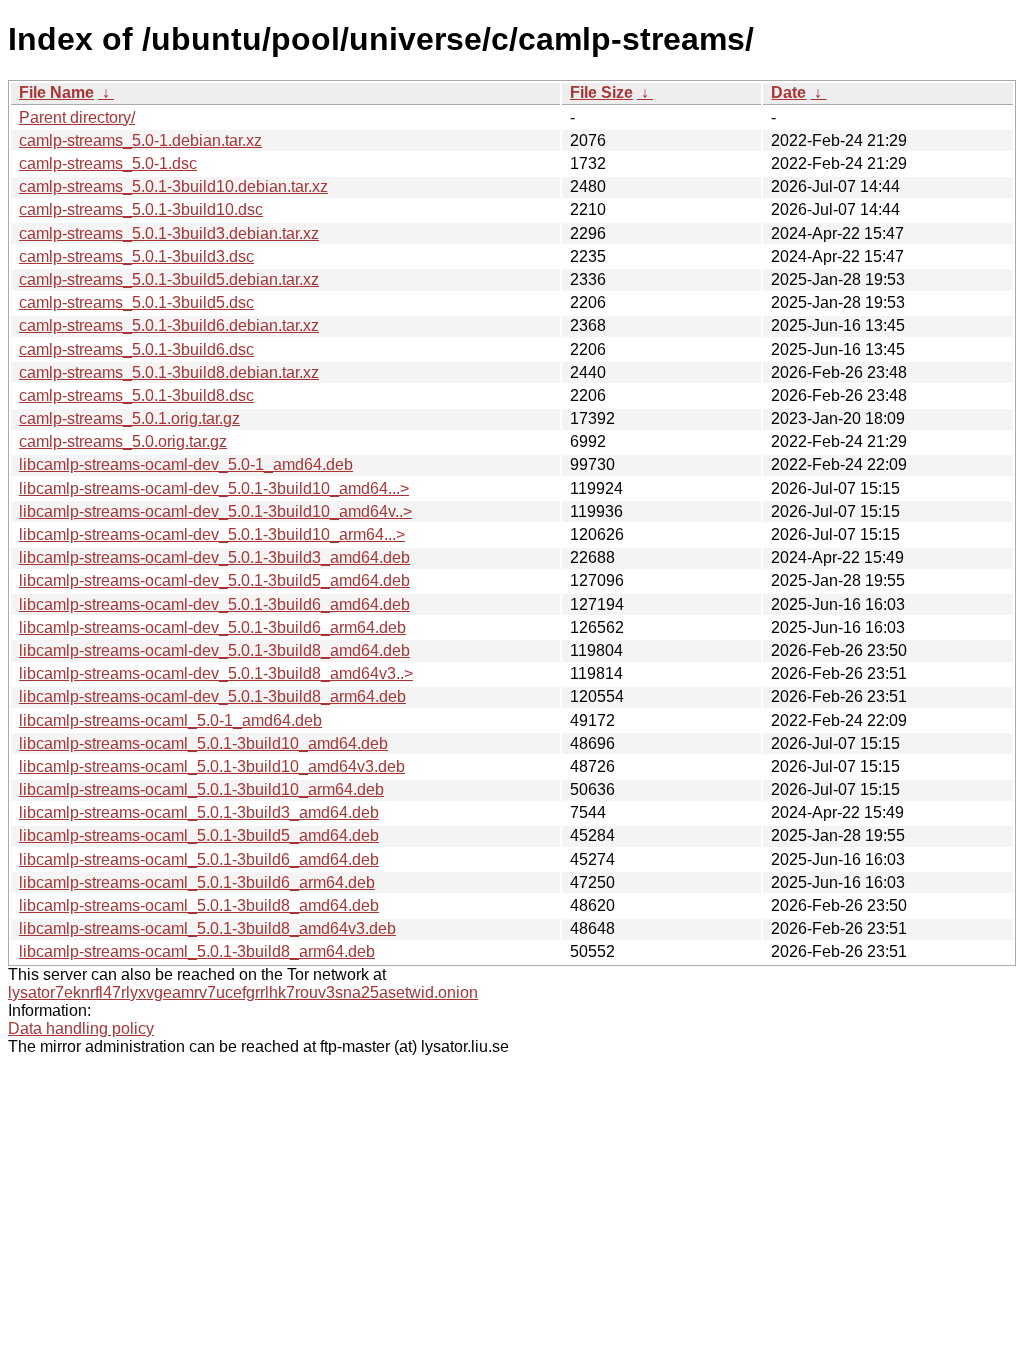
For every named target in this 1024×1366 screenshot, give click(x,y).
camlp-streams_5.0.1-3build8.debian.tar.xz (169, 372)
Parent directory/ (77, 117)
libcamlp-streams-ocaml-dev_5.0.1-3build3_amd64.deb (214, 557)
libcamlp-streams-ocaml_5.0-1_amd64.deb (170, 720)
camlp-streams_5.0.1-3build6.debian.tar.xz (169, 325)
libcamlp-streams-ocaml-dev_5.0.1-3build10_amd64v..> (215, 511)
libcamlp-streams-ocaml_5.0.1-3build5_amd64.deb (199, 835)
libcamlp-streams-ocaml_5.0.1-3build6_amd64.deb (199, 859)
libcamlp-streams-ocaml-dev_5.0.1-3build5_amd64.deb (214, 580)
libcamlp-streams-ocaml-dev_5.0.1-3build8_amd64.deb (214, 650)
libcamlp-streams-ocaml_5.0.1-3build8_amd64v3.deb (207, 928)
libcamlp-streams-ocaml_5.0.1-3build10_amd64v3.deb (212, 766)
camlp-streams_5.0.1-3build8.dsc (136, 395)
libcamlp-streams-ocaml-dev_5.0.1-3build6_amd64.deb (214, 604)
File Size (601, 92)
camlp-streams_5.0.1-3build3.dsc (136, 256)
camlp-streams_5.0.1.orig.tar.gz (129, 418)
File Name (56, 92)
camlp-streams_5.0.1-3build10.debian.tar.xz (173, 186)
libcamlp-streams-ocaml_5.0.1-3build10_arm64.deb (201, 789)
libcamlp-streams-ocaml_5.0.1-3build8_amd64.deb (199, 905)
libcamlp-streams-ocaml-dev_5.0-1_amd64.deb (186, 464)
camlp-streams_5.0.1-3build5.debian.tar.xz (169, 279)
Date (788, 92)
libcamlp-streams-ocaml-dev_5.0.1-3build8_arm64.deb (212, 696)
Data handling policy (81, 1028)
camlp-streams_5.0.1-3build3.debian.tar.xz (169, 233)
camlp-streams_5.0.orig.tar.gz (123, 441)
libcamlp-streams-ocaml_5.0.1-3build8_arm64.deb (197, 951)
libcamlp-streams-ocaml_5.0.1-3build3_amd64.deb (199, 812)
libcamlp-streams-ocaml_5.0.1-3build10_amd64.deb (203, 743)
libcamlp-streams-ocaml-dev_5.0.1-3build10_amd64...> (214, 488)
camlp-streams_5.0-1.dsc (108, 163)
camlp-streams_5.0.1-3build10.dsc (141, 209)
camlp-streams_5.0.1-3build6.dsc (136, 349)
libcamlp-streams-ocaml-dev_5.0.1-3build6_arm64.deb (212, 627)
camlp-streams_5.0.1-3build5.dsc (136, 302)
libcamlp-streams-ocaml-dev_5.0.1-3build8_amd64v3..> (216, 673)
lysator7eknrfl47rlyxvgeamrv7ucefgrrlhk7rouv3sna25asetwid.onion (243, 992)
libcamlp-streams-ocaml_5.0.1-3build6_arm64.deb (197, 882)
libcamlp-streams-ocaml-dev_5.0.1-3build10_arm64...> (212, 534)
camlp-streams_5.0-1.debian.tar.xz (140, 140)
